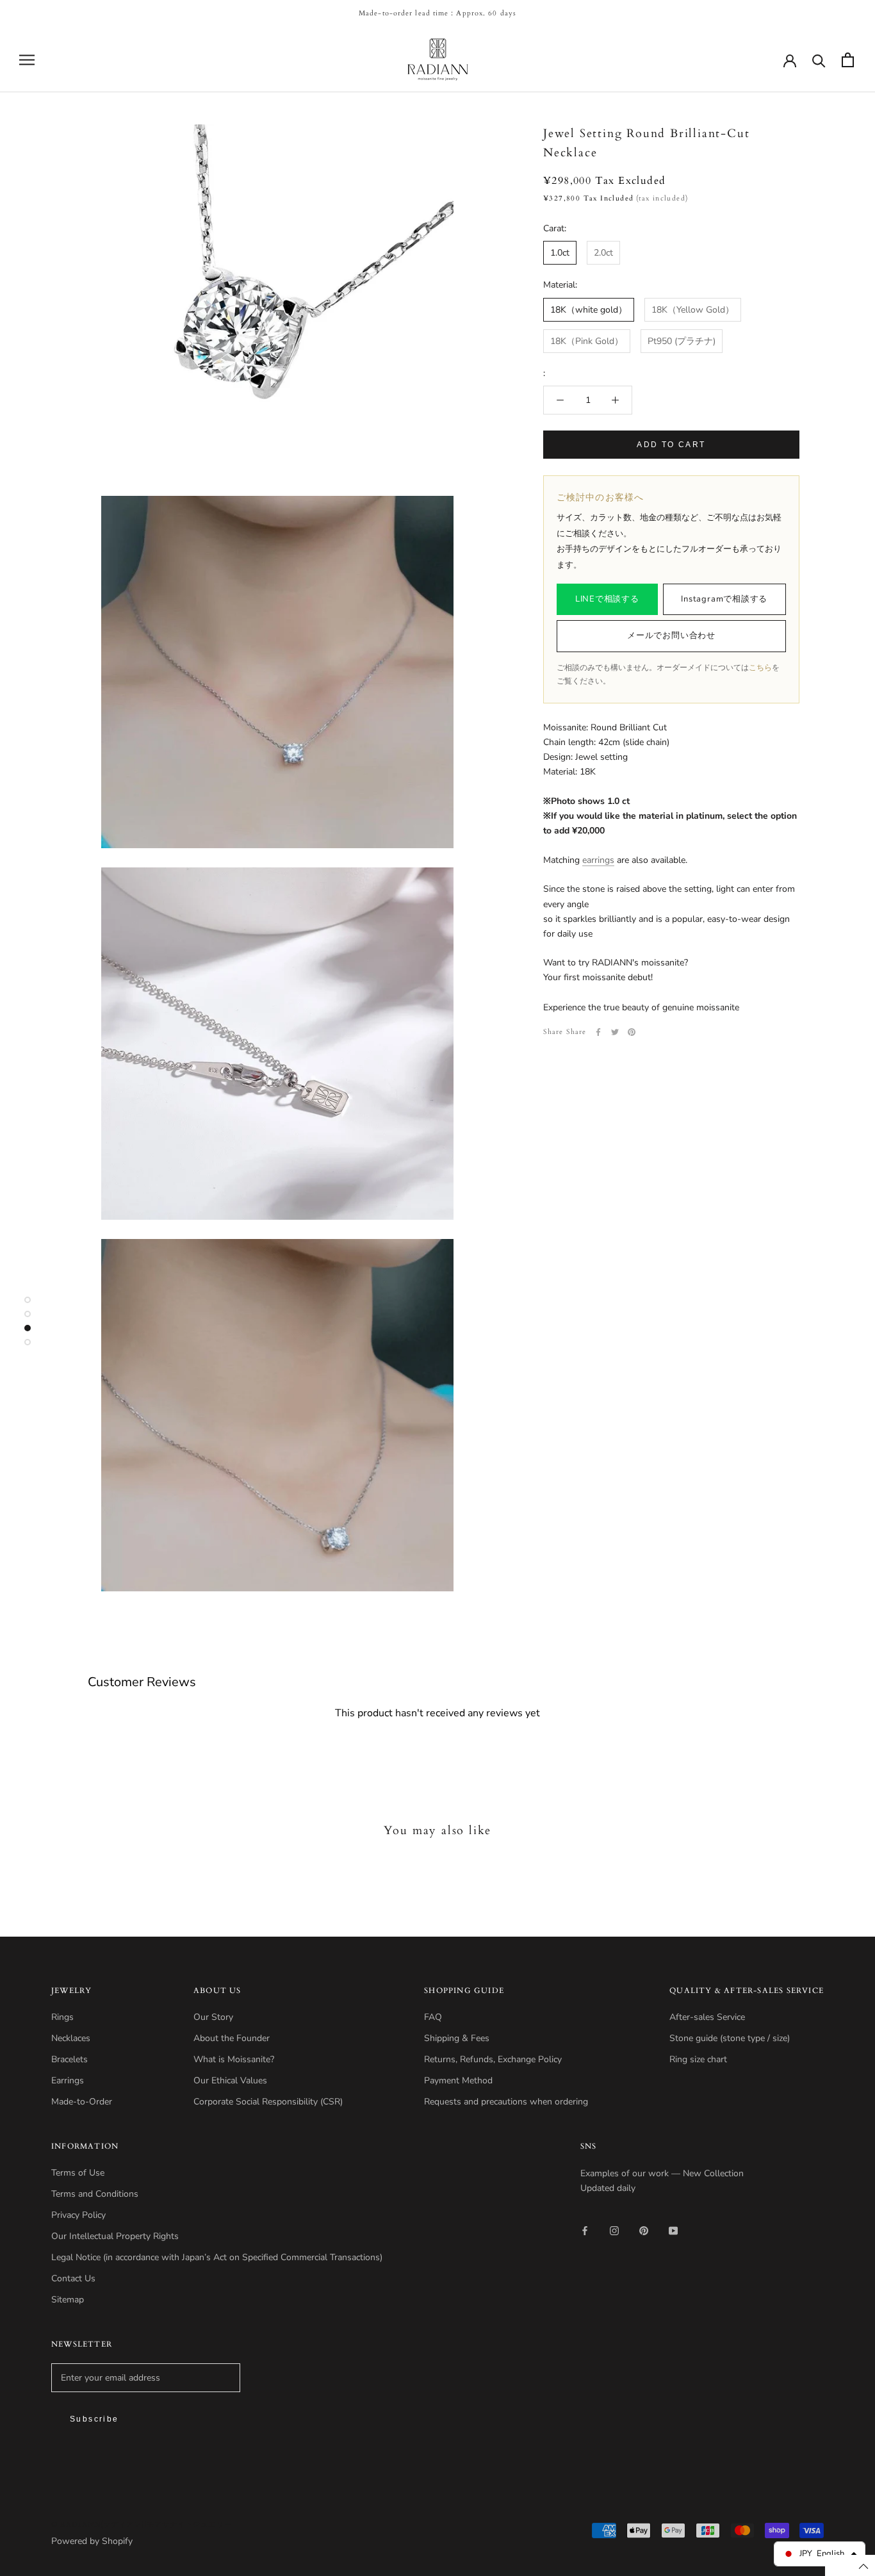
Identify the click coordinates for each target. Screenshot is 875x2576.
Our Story (213, 2017)
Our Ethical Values (230, 2080)
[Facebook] (598, 1032)
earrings (598, 860)
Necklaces (71, 2038)
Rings (62, 2017)
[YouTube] (673, 2230)
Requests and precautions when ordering (506, 2102)
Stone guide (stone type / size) (730, 2038)
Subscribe (94, 2419)
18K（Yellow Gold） (693, 310)
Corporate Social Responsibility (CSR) (268, 2102)
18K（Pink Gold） (587, 341)
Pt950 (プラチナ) (682, 341)
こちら (760, 668)
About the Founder (232, 2038)
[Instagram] (614, 2230)
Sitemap (68, 2300)
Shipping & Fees (457, 2038)
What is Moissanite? (234, 2059)
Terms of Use (78, 2173)
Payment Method (458, 2080)
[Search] (819, 60)
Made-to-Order (82, 2102)
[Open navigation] (27, 60)
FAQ (433, 2017)
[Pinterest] (632, 1032)
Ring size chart (698, 2059)
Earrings (68, 2080)
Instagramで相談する (724, 599)
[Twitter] (615, 1032)
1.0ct (560, 253)
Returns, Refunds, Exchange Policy (493, 2059)
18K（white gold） (589, 310)
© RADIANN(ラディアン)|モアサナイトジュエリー (142, 2524)
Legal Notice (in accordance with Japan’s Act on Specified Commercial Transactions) (217, 2257)
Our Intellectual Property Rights (115, 2236)
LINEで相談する (607, 599)
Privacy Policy (78, 2215)
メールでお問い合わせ (671, 636)
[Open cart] (848, 60)
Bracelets (70, 2059)
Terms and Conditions (95, 2194)
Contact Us (73, 2278)
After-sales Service (707, 2017)
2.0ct (603, 253)
